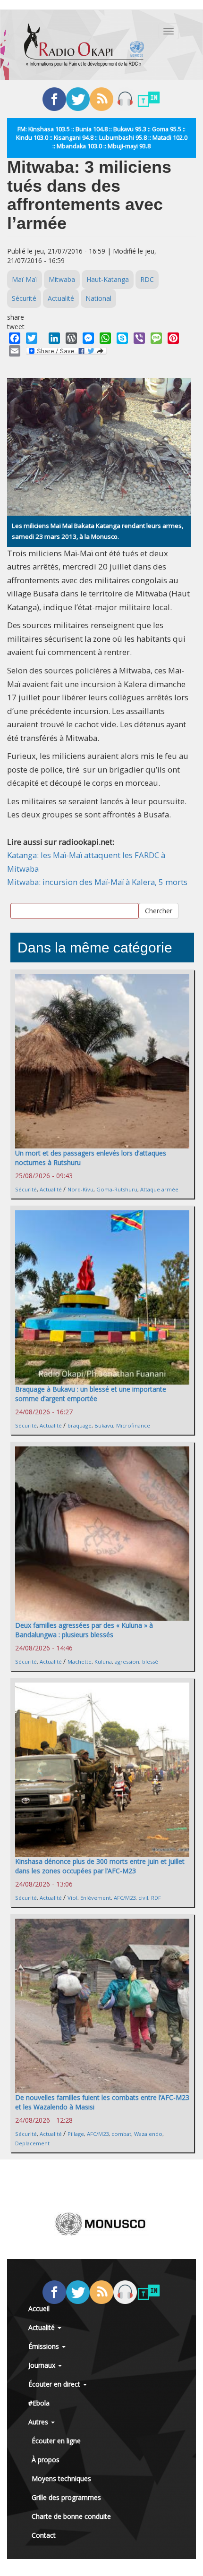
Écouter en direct (55, 2384)
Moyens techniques (61, 2478)
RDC (147, 279)
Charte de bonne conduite (71, 2516)
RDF (156, 1898)
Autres (39, 2422)
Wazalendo (148, 2134)
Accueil (39, 2308)
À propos (46, 2460)
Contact (44, 2535)
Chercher (159, 911)
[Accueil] (84, 45)
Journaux (43, 2365)
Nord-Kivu (80, 1189)
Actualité (61, 298)
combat (121, 2134)
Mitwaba (62, 279)
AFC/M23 (125, 1898)
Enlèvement (96, 1898)
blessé (150, 1662)
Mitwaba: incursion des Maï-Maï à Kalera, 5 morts (97, 882)
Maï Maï (25, 279)
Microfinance (133, 1425)
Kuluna (103, 1662)
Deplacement (32, 2143)
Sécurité (24, 298)
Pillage (76, 2134)
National (98, 298)
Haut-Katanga (108, 279)
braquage (80, 1425)
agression (127, 1662)
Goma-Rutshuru (117, 1189)
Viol (72, 1898)
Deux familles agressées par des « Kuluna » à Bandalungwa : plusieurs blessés (84, 1630)
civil (143, 1898)
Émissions (45, 2346)
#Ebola (39, 2403)
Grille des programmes (66, 2497)
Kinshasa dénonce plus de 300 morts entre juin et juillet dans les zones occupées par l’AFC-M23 (100, 1866)
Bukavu (104, 1425)
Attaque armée (159, 1189)
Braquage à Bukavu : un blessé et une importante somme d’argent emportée (91, 1394)
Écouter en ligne (56, 2441)
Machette (80, 1662)
